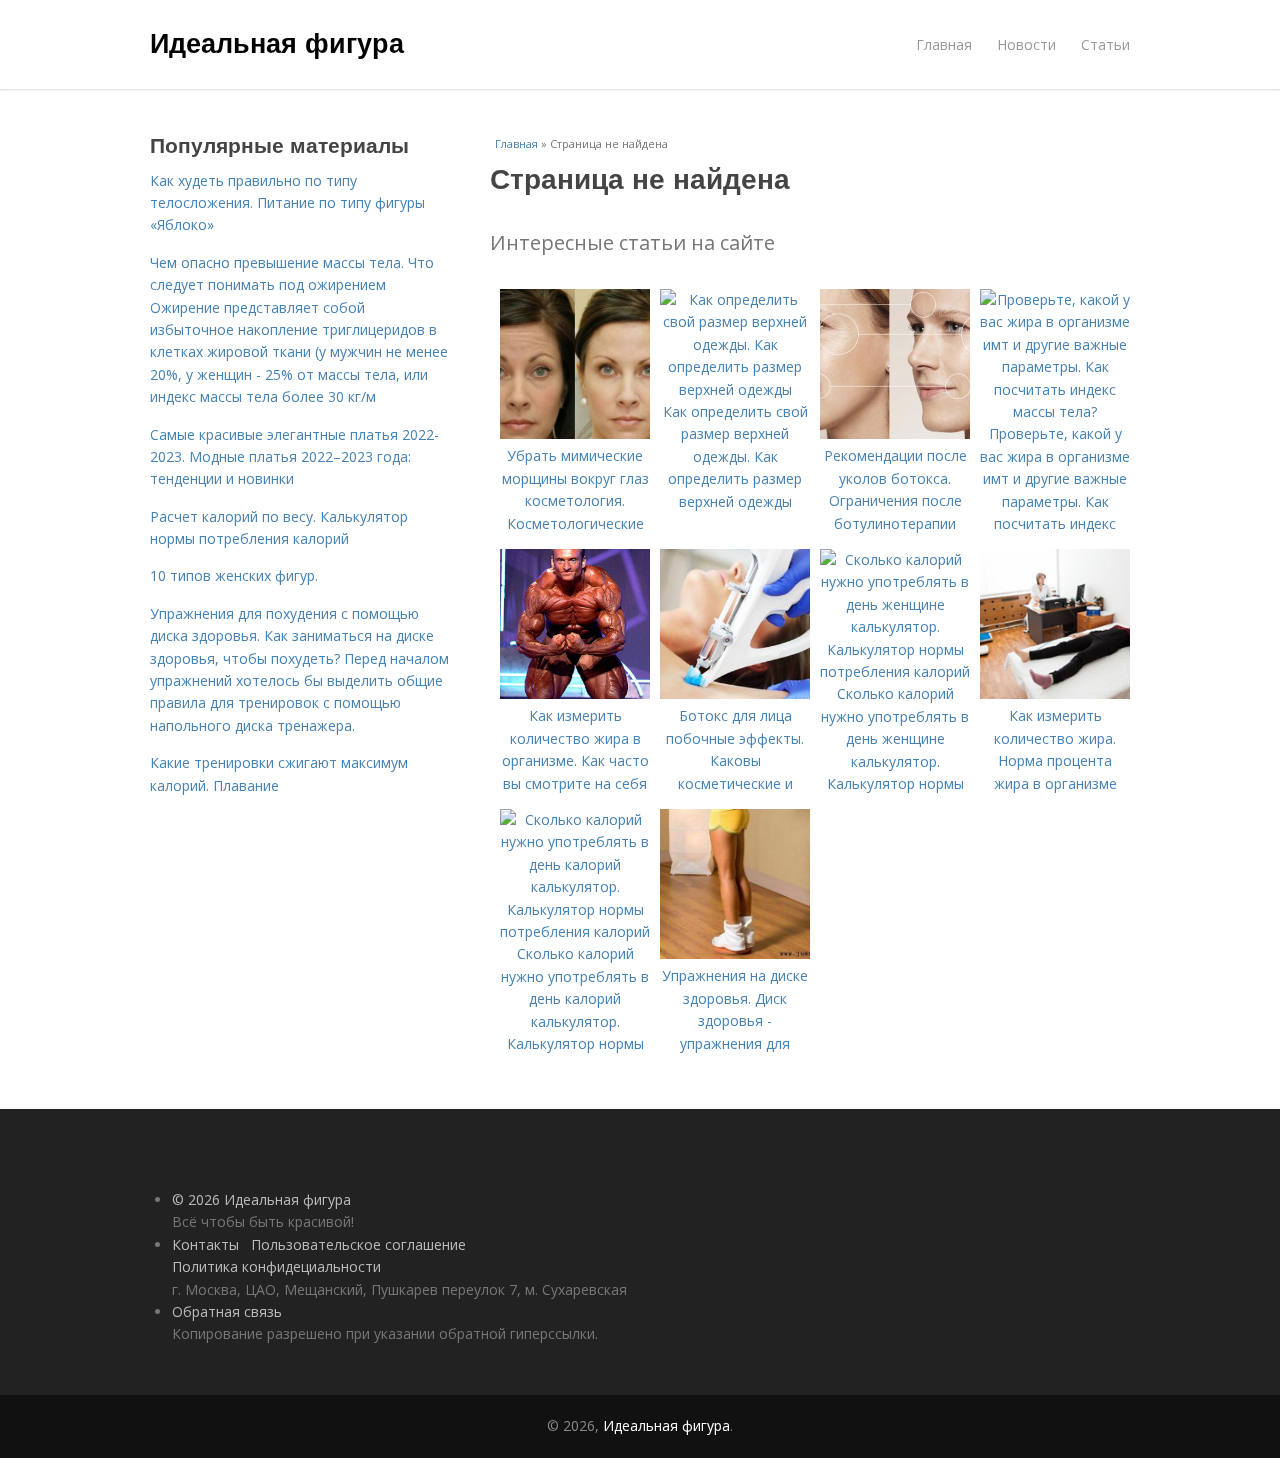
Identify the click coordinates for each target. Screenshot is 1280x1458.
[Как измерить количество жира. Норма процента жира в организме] (1055, 693)
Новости (1026, 44)
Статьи (1105, 44)
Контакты (205, 1244)
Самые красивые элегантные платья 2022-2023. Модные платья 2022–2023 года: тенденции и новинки (294, 457)
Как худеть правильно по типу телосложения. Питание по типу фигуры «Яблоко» (287, 203)
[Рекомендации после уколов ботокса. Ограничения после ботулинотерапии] (895, 433)
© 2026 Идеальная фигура (261, 1199)
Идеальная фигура (277, 42)
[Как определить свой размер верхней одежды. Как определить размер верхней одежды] (735, 389)
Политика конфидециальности (276, 1266)
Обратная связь (227, 1311)
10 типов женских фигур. (234, 575)
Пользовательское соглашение (358, 1244)
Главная (944, 44)
